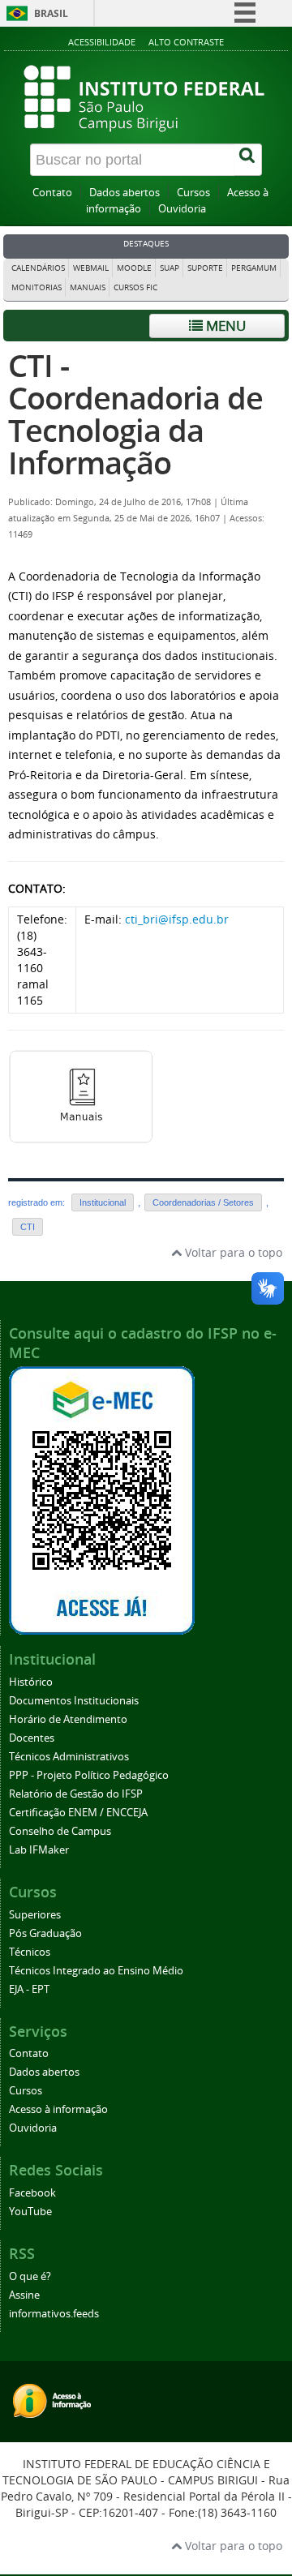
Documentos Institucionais (74, 1701)
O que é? (30, 2276)
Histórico (31, 1682)
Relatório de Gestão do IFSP (76, 1794)
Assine (24, 2295)
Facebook (32, 2193)
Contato (52, 193)
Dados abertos (125, 193)
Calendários (38, 268)
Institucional (103, 1202)
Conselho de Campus (60, 1831)
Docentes (32, 1738)
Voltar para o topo (232, 1252)
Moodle (134, 268)
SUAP (170, 268)
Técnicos (30, 1952)
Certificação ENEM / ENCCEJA (78, 1813)
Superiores (35, 1915)
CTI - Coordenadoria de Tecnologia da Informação (135, 414)
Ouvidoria (182, 209)
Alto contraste (186, 42)
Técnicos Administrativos (69, 1757)
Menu (224, 326)
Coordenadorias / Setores (203, 1202)
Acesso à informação (58, 2109)
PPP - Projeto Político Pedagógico (89, 1775)
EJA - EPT (29, 1989)
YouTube (30, 2212)
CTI (28, 1227)
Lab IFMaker (39, 1850)
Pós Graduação (45, 1933)
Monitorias (36, 287)
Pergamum (254, 268)
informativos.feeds (54, 2314)
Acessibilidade (102, 42)
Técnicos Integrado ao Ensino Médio (96, 1971)
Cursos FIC (135, 287)
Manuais (88, 287)
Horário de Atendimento (68, 1719)
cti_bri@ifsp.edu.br (177, 919)
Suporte (205, 268)
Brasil (51, 13)
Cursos (193, 193)
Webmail (91, 268)
